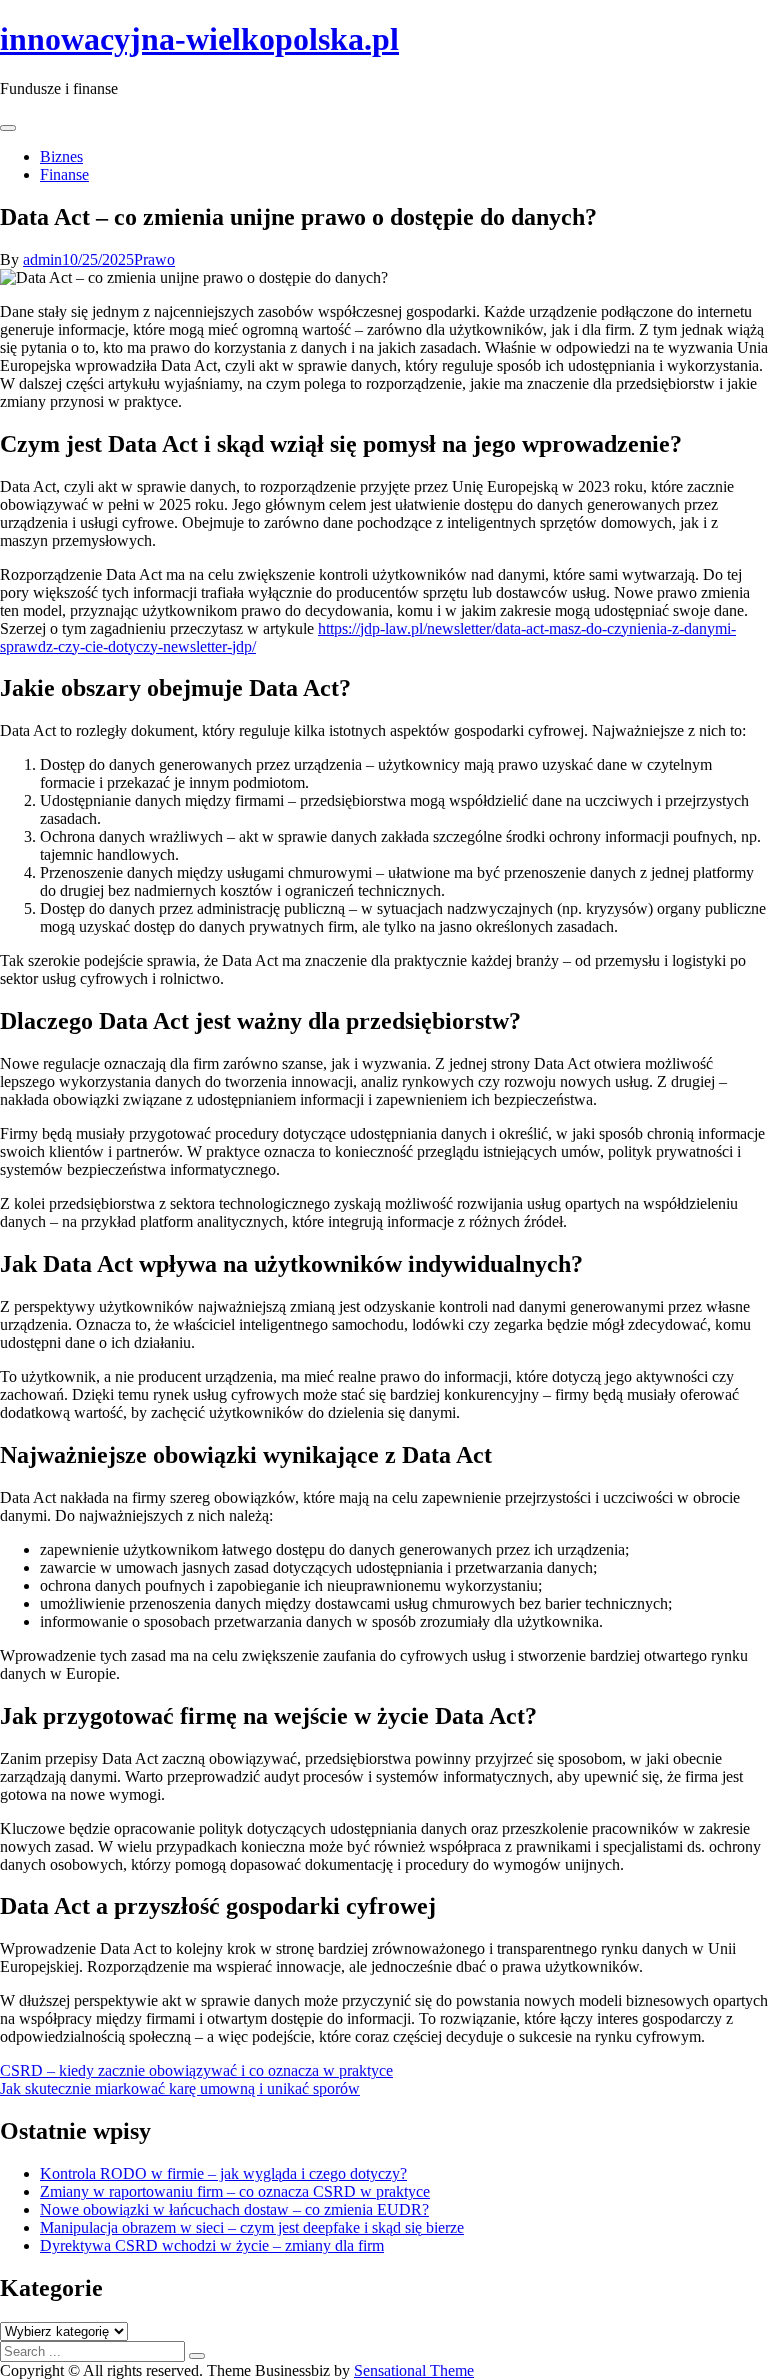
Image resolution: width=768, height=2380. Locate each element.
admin (42, 259)
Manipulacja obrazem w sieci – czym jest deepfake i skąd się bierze (252, 2227)
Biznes (61, 156)
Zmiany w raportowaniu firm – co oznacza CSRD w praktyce (235, 2191)
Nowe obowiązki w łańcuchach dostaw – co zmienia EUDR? (234, 2209)
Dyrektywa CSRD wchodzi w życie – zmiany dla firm (212, 2245)
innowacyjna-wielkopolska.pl (199, 39)
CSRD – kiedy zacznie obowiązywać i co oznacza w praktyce (196, 2070)
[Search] (197, 2356)
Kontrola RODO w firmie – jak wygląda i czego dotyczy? (223, 2173)
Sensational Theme (414, 2370)
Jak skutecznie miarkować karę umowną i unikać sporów (180, 2088)
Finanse (64, 174)
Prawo (154, 259)
